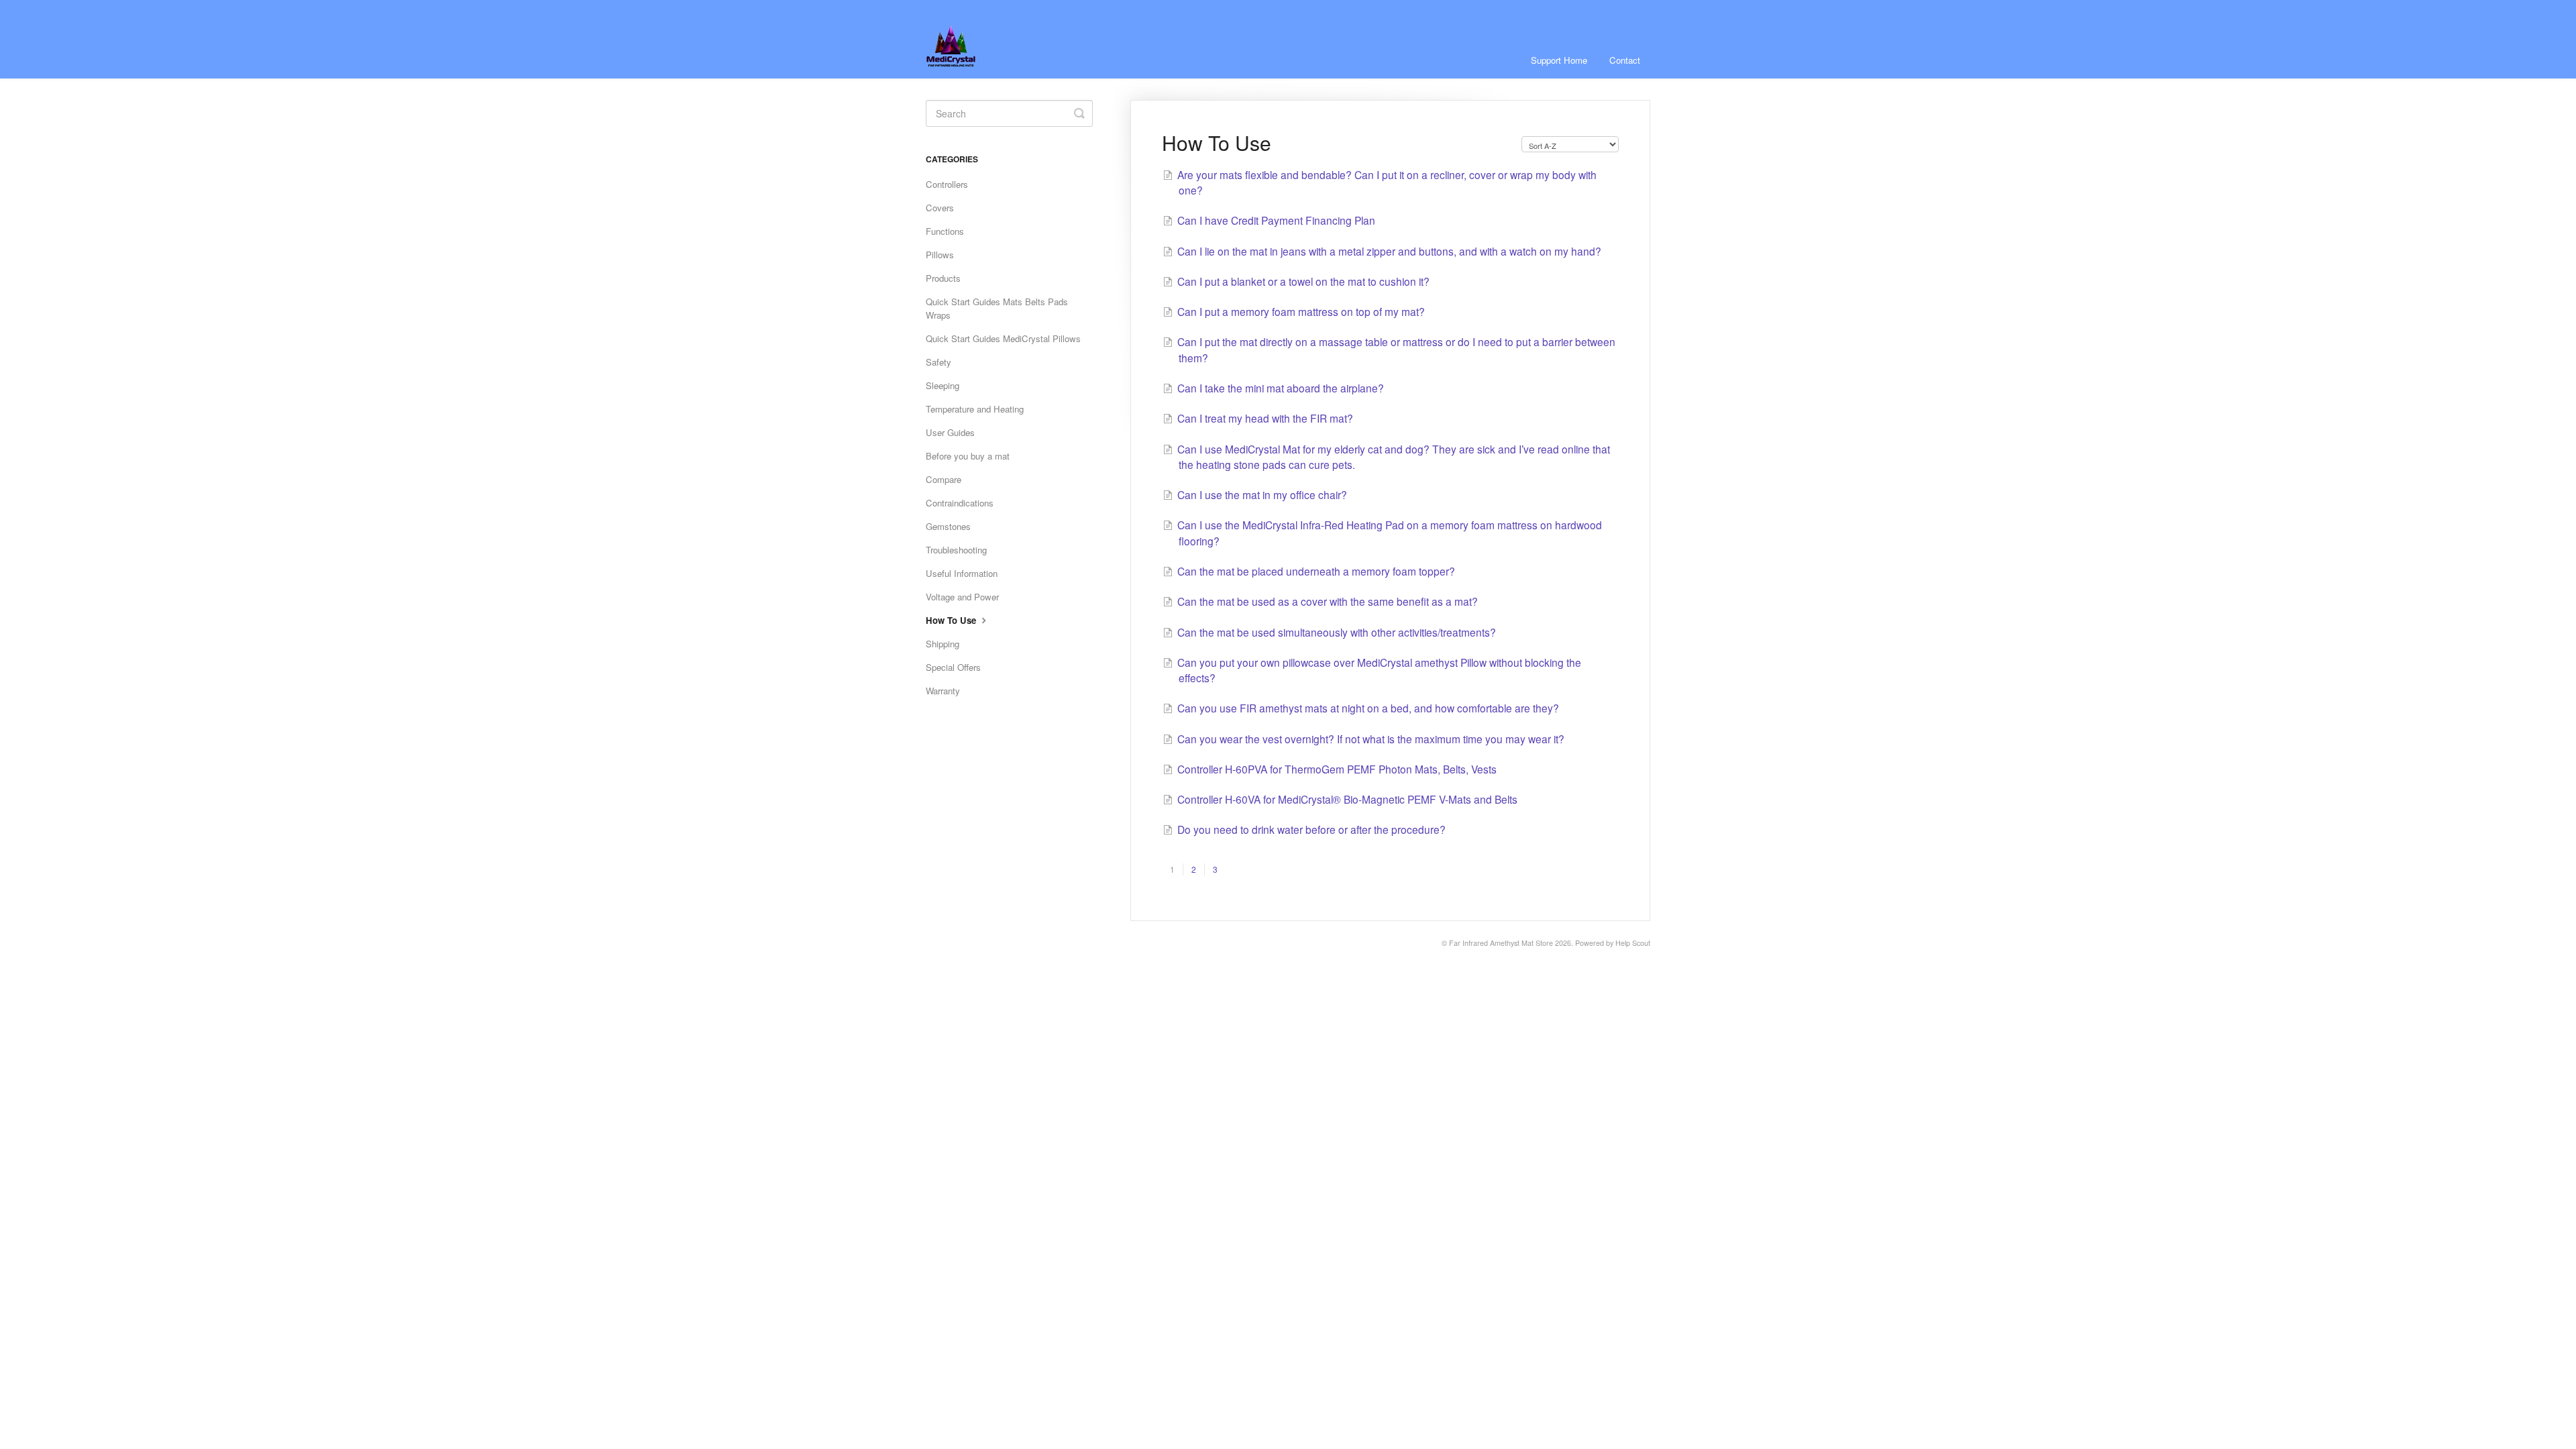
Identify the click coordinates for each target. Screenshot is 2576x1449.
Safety (938, 362)
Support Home (1559, 60)
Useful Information (962, 573)
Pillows (940, 255)
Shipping (943, 644)
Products (943, 278)
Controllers (947, 184)
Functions (945, 231)
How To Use (952, 620)
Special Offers (953, 667)
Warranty (943, 691)
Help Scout (1633, 943)
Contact (1625, 60)
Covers (940, 208)
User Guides (950, 432)
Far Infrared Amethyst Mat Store (1501, 943)
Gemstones (948, 526)
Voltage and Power (962, 597)
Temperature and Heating (975, 409)
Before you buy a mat (968, 456)
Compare (944, 479)
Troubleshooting (956, 550)
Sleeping (943, 385)
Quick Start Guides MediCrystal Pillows (1003, 338)
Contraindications (960, 503)
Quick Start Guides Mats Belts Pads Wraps (997, 308)
